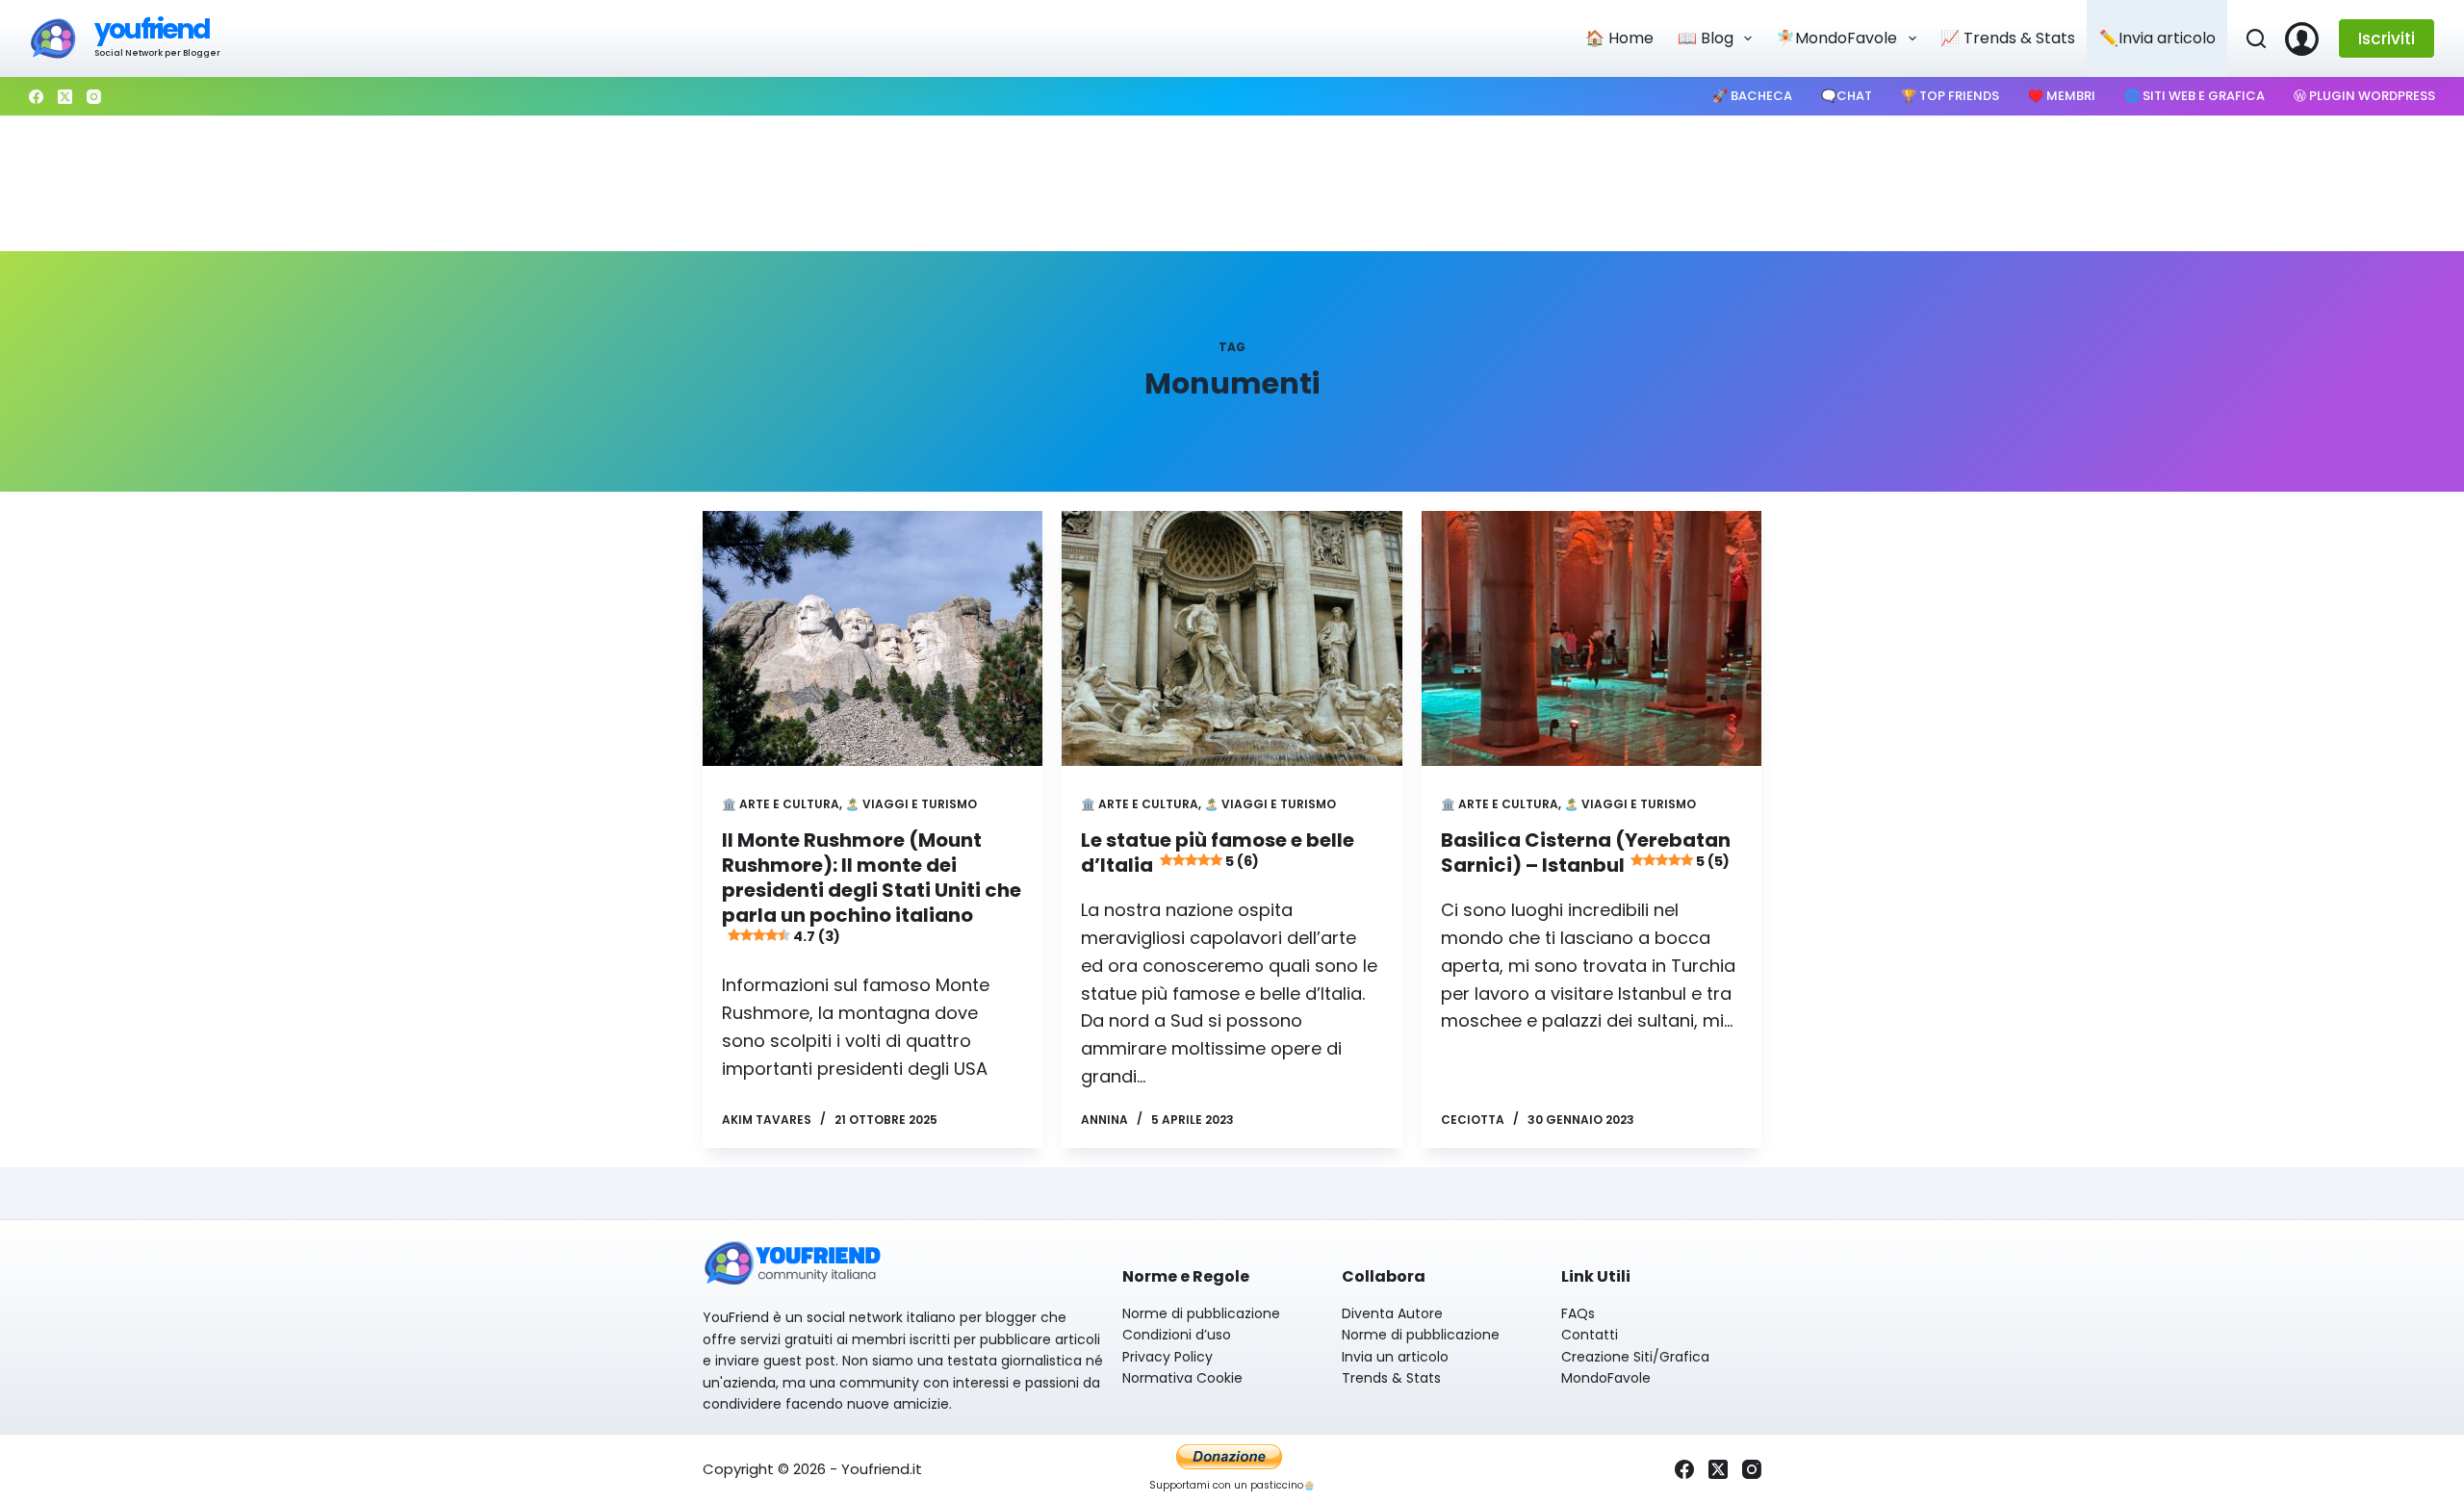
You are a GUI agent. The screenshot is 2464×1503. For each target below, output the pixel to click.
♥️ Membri (2062, 96)
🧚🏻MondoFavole (1836, 38)
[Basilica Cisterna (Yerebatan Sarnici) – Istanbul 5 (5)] (1591, 638)
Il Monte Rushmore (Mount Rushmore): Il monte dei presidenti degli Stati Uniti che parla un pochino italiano (872, 886)
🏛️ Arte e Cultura (781, 804)
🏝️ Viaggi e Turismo (911, 804)
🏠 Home (1619, 38)
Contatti (1590, 1335)
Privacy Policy (1168, 1357)
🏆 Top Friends (1950, 96)
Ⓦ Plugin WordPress (2364, 96)
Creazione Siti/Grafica (1635, 1357)
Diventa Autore (1392, 1313)
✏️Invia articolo (2157, 38)
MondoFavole (1606, 1378)
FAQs (1578, 1313)
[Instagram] (94, 97)
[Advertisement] (1232, 184)
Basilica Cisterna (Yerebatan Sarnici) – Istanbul (1586, 853)
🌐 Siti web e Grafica (2194, 96)
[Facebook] (36, 97)
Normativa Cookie (1182, 1378)
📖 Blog (1706, 38)
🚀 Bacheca (1752, 96)
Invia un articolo (1395, 1357)
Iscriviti (2387, 38)
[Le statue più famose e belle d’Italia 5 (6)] (1232, 638)
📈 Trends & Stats (2008, 38)
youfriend (152, 29)
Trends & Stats (1391, 1378)
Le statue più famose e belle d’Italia (1218, 853)
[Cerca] (2256, 38)
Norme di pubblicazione (1201, 1313)
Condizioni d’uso (1177, 1335)
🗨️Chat (1847, 96)
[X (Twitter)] (65, 97)
